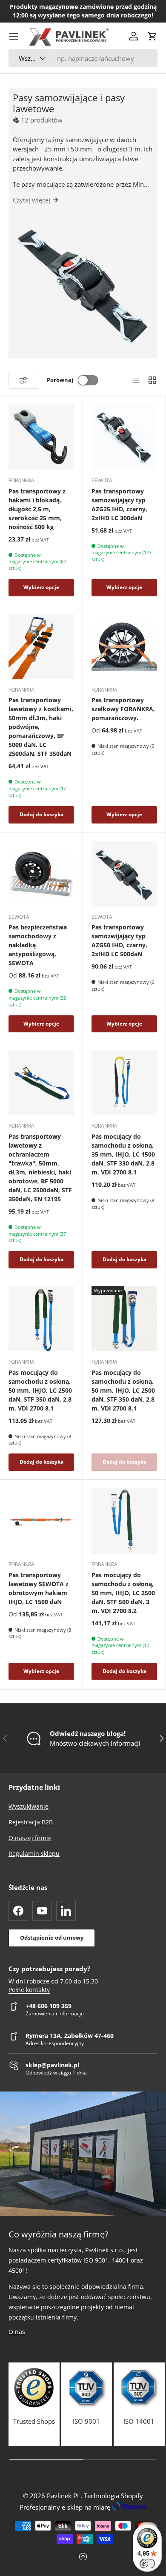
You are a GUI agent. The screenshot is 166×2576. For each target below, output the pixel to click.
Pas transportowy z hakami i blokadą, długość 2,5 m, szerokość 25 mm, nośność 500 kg (37, 509)
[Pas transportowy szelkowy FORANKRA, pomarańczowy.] (124, 647)
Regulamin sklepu (34, 1854)
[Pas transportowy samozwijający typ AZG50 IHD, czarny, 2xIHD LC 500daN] (124, 874)
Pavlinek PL (64, 2496)
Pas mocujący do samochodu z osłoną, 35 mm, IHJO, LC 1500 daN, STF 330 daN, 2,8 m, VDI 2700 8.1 (123, 1154)
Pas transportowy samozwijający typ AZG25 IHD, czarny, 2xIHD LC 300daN (119, 504)
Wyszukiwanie (29, 1806)
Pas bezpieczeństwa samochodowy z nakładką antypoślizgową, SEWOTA (38, 945)
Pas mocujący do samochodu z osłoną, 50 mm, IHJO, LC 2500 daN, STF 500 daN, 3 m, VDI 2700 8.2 (123, 1593)
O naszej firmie (30, 1838)
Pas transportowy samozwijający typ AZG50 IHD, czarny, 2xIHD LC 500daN (119, 940)
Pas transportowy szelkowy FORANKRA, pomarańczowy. (123, 709)
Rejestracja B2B (31, 1822)
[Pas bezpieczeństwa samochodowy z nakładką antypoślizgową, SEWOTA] (41, 874)
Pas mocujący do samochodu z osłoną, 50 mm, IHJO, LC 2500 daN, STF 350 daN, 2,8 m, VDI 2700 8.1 (40, 1390)
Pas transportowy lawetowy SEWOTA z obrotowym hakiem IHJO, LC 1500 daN (39, 1588)
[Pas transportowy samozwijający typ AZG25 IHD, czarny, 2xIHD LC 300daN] (124, 437)
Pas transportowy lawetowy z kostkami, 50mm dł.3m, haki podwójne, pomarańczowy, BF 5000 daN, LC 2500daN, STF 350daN (41, 727)
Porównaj (60, 380)
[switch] (147, 2564)
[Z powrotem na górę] (83, 2557)
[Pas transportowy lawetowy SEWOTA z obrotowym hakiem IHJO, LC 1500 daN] (41, 1521)
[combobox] (83, 58)
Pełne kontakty (29, 1990)
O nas (17, 2332)
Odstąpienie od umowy (52, 1938)
